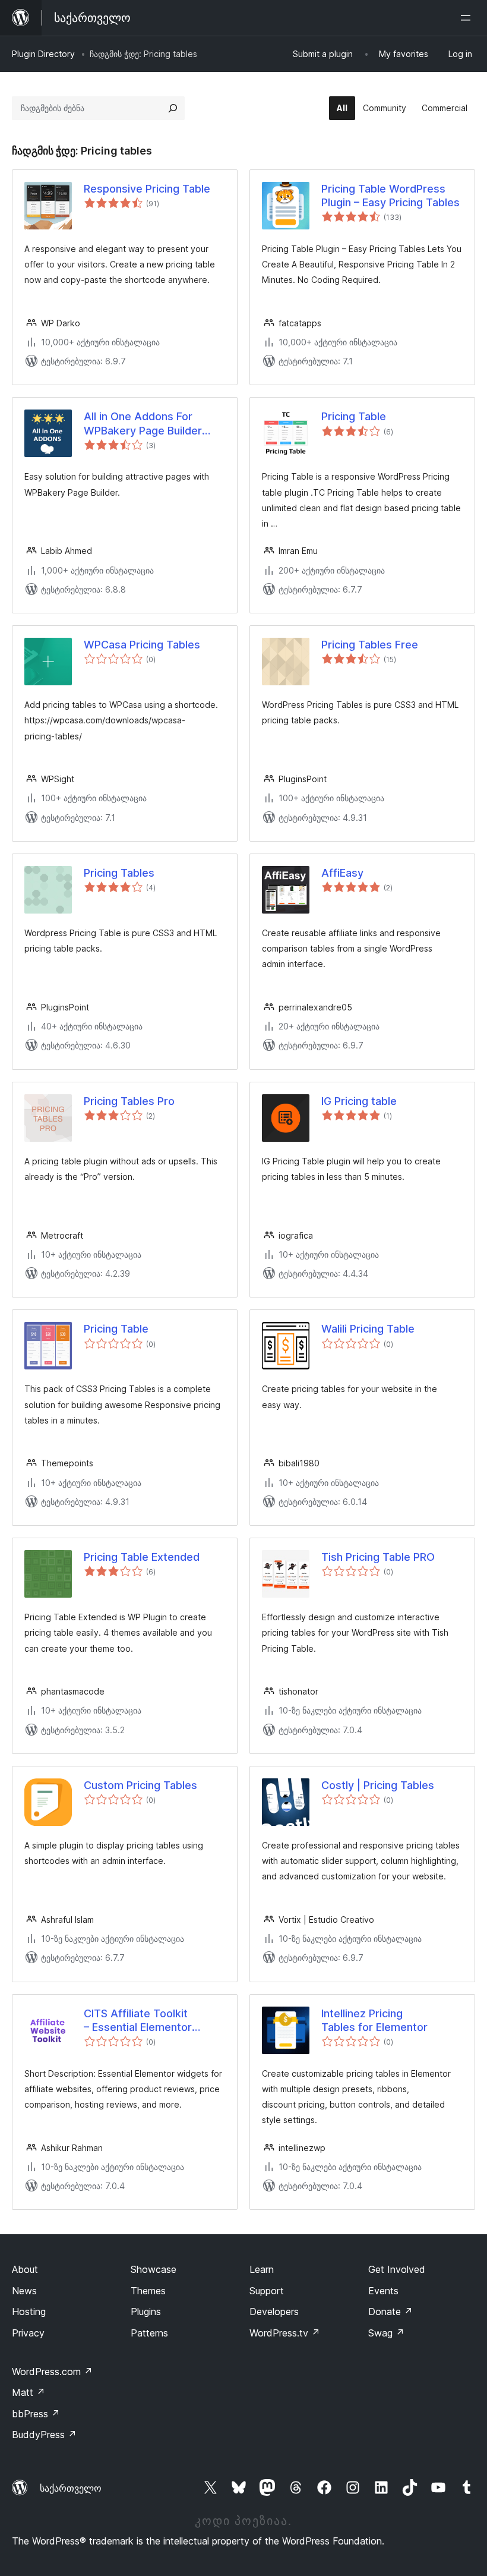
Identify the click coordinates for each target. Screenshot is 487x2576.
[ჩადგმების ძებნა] (173, 108)
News (24, 2291)
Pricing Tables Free (370, 645)
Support (267, 2291)
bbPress (36, 2414)
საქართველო (71, 2488)
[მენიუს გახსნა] (468, 18)
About (25, 2269)
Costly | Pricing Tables (378, 1785)
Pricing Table (354, 416)
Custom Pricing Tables (140, 1785)
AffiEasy (342, 873)
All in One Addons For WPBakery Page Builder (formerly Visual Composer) (154, 424)
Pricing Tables (119, 873)
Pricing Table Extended (142, 1557)
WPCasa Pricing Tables (142, 645)
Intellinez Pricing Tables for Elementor (374, 2020)
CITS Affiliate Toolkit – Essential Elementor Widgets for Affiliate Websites (138, 2021)
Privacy (28, 2333)
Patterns (149, 2333)
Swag (386, 2333)
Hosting (29, 2312)
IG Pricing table (359, 1101)
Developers (274, 2312)
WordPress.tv (285, 2333)
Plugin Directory (43, 54)
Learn (262, 2269)
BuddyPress (44, 2435)
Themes (148, 2291)
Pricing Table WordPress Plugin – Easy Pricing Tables (390, 196)
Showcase (154, 2269)
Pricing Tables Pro (129, 1101)
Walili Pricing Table (368, 1329)
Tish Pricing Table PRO (378, 1557)
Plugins (146, 2312)
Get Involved (397, 2269)
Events (383, 2291)
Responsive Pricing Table (147, 189)
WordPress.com (52, 2372)
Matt (29, 2392)
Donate (390, 2312)
